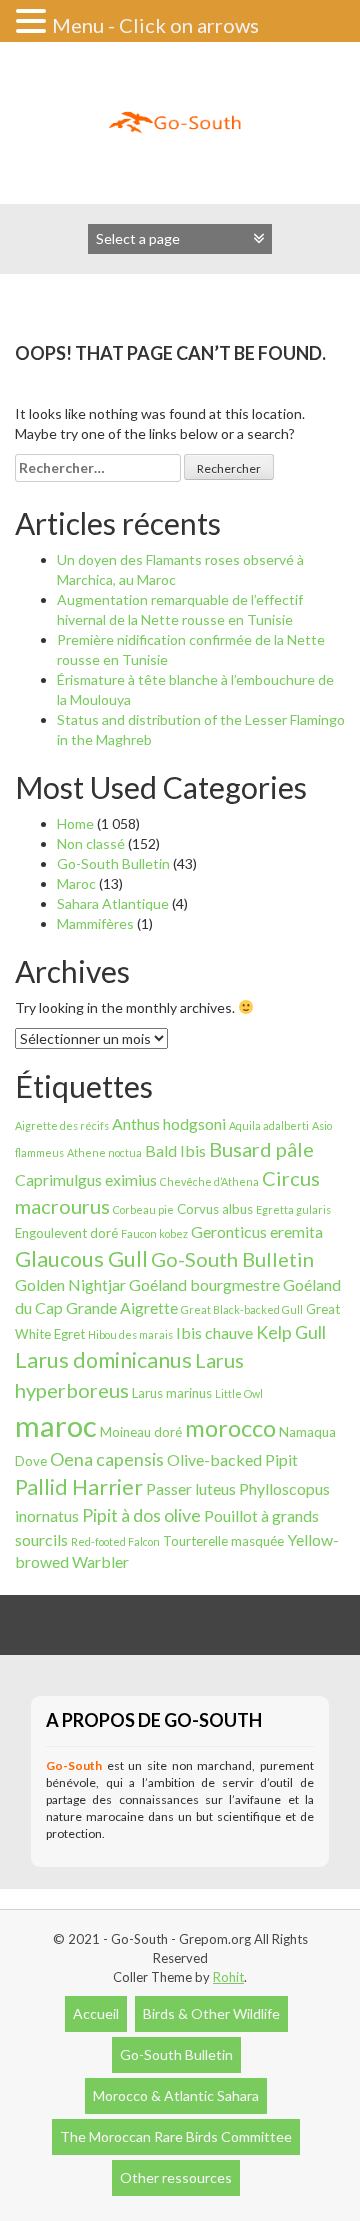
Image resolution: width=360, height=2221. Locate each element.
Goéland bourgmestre (204, 1284)
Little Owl (239, 1393)
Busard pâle (261, 1149)
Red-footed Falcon (115, 1541)
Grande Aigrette (122, 1307)
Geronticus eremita (257, 1231)
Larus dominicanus (103, 1360)
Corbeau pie (143, 1209)
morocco (230, 1428)
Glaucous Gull (81, 1259)
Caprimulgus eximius (86, 1179)
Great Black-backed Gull (242, 1309)
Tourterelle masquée (223, 1541)
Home (75, 823)
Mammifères (95, 923)
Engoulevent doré (66, 1233)
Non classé (91, 843)
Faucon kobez (154, 1233)
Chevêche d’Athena (209, 1181)
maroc (56, 1425)
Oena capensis (107, 1459)
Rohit (228, 1977)
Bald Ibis (175, 1150)
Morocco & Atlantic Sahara (176, 2095)
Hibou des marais (130, 1334)
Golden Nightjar (70, 1284)
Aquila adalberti (269, 1125)
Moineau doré (141, 1432)
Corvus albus (215, 1209)
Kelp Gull (291, 1332)
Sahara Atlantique (113, 903)
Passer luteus (191, 1488)
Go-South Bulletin (113, 863)
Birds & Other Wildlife (211, 2013)
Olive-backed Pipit (232, 1459)
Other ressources (176, 2177)
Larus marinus (172, 1393)
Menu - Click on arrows (155, 25)
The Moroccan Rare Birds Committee (176, 2136)
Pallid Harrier (79, 1487)
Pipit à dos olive (141, 1515)
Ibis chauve (214, 1332)
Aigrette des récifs (62, 1125)
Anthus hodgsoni (169, 1123)
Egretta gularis (293, 1209)
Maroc (76, 883)
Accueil (96, 2013)
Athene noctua (104, 1152)
